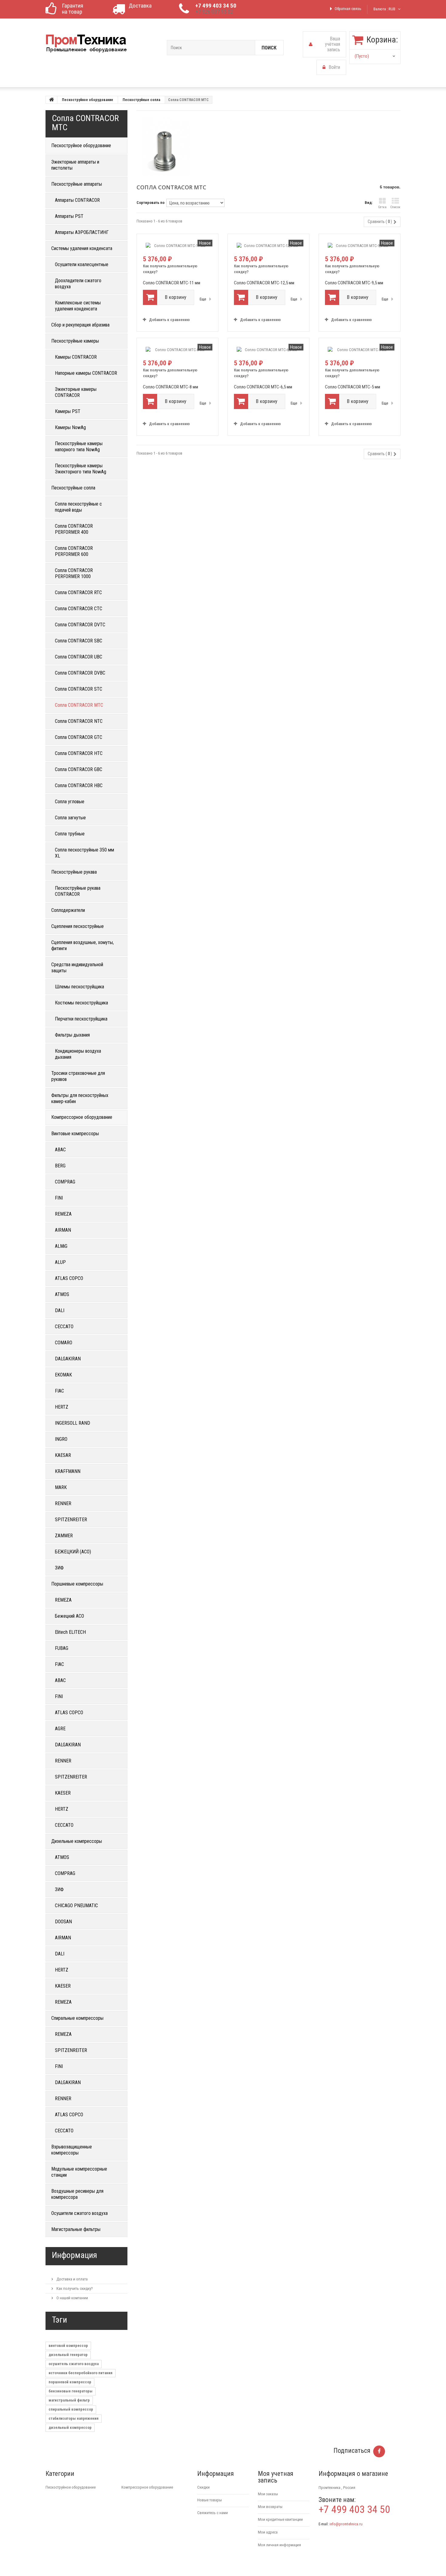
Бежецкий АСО (69, 1616)
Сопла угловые (70, 802)
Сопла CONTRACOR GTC (79, 737)
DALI (60, 1310)
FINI (59, 1198)
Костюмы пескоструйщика (81, 1003)
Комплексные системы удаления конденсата (78, 306)
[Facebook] (379, 2451)
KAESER (63, 1793)
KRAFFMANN (68, 1471)
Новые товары (209, 2500)
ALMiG (61, 1246)
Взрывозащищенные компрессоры (72, 2150)
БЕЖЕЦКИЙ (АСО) (73, 1552)
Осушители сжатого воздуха (79, 2213)
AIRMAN (63, 1230)
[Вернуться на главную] (52, 100)
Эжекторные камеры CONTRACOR (76, 392)
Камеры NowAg (70, 427)
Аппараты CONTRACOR (77, 200)
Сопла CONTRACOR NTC (79, 721)
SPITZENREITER (71, 1520)
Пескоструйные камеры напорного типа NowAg (79, 447)
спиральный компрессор (71, 2409)
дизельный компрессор (70, 2427)
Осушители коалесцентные (82, 264)
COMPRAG (65, 1182)
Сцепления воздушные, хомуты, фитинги (83, 945)
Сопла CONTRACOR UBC (79, 657)
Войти (334, 67)
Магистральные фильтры (76, 2229)
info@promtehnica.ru (346, 2524)
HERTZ (62, 1407)
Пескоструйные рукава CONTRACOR (78, 891)
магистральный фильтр (69, 2400)
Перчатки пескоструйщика (81, 1019)
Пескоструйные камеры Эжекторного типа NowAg (81, 469)
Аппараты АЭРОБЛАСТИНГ (82, 232)
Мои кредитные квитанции (280, 2519)
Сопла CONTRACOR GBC (79, 769)
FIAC (59, 1391)
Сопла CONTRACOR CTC (79, 609)
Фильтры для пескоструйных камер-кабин (80, 1098)
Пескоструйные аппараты (77, 184)
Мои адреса (268, 2532)
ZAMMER (64, 1536)
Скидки (203, 2487)
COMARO (64, 1343)
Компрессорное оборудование (82, 1117)
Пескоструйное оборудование (88, 100)
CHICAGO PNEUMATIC (76, 1906)
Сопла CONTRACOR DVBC (80, 673)
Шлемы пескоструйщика (79, 987)
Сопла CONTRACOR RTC (78, 592)
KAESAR (63, 1455)
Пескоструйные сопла (141, 100)
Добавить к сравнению (169, 320)
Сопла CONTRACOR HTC (79, 753)
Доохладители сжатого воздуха (78, 284)
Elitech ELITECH (70, 1632)
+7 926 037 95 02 (214, 12)
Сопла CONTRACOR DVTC (80, 625)
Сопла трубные (70, 834)
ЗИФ (59, 1568)
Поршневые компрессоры (77, 1584)
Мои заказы (268, 2494)
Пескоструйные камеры (75, 341)
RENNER (63, 1503)
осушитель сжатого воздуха (74, 2364)
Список (395, 207)
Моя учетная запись (276, 2477)
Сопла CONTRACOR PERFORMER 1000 (74, 573)
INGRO (61, 1439)
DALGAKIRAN (68, 1359)
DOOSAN (63, 1922)
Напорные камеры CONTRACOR (86, 373)
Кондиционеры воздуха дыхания (78, 1054)
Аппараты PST (69, 216)
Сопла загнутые (70, 818)
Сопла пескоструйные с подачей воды (78, 507)
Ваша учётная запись (333, 44)
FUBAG (62, 1648)
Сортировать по (150, 203)
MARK (61, 1487)
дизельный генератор (68, 2355)
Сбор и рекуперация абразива (80, 325)
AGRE (60, 1729)
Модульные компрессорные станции (79, 2172)
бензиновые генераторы (71, 2391)
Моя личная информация (279, 2545)
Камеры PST (68, 411)
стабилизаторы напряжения (74, 2418)
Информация (74, 2255)
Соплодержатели (68, 910)
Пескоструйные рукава (74, 872)
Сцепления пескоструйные (78, 926)
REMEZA (63, 1214)
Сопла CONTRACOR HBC (79, 785)
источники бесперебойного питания (81, 2373)
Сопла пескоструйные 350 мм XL (84, 853)
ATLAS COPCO (69, 1278)
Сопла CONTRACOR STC (79, 689)
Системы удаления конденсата (82, 248)
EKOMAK (63, 1375)
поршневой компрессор (70, 2382)
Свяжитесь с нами (213, 2513)
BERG (60, 1166)
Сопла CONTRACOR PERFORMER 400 (74, 529)
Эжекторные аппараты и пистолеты (75, 165)
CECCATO (64, 1327)
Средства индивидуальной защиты (77, 968)
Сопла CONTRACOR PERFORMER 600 (74, 551)
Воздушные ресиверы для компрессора (77, 2194)
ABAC (60, 1150)
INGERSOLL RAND (73, 1423)
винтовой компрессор (68, 2346)
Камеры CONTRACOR (76, 357)
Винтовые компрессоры (75, 1134)
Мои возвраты (270, 2507)
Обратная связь (348, 9)
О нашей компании (72, 2298)
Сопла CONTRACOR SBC (79, 641)
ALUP (60, 1262)
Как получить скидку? (74, 2288)
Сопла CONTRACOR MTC (79, 705)
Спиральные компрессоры (77, 2018)
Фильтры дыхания (72, 1035)
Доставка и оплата (72, 2279)
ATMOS (62, 1294)
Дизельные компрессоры (77, 1841)
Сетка (382, 207)
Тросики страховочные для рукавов (78, 1076)
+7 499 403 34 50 (216, 6)
